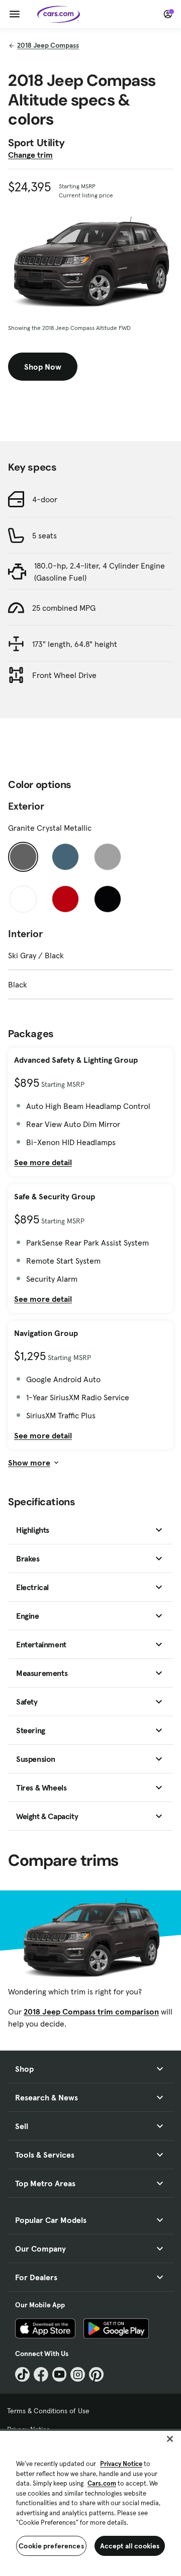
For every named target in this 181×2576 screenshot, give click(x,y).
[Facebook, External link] (41, 2374)
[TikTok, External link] (22, 2374)
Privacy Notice (121, 2464)
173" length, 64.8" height (75, 644)
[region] (90, 2502)
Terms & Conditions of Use (48, 2411)
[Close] (170, 2439)
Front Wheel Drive (64, 675)
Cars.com (102, 2483)
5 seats (44, 535)
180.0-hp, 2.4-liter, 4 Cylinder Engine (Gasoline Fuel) (100, 572)
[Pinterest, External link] (96, 2374)
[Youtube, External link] (60, 2374)
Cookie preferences (51, 2546)
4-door (45, 499)
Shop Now (43, 367)
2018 (48, 45)
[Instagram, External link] (78, 2374)
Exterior (26, 806)
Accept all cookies (130, 2546)
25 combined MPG (64, 608)
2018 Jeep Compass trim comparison (91, 2011)
